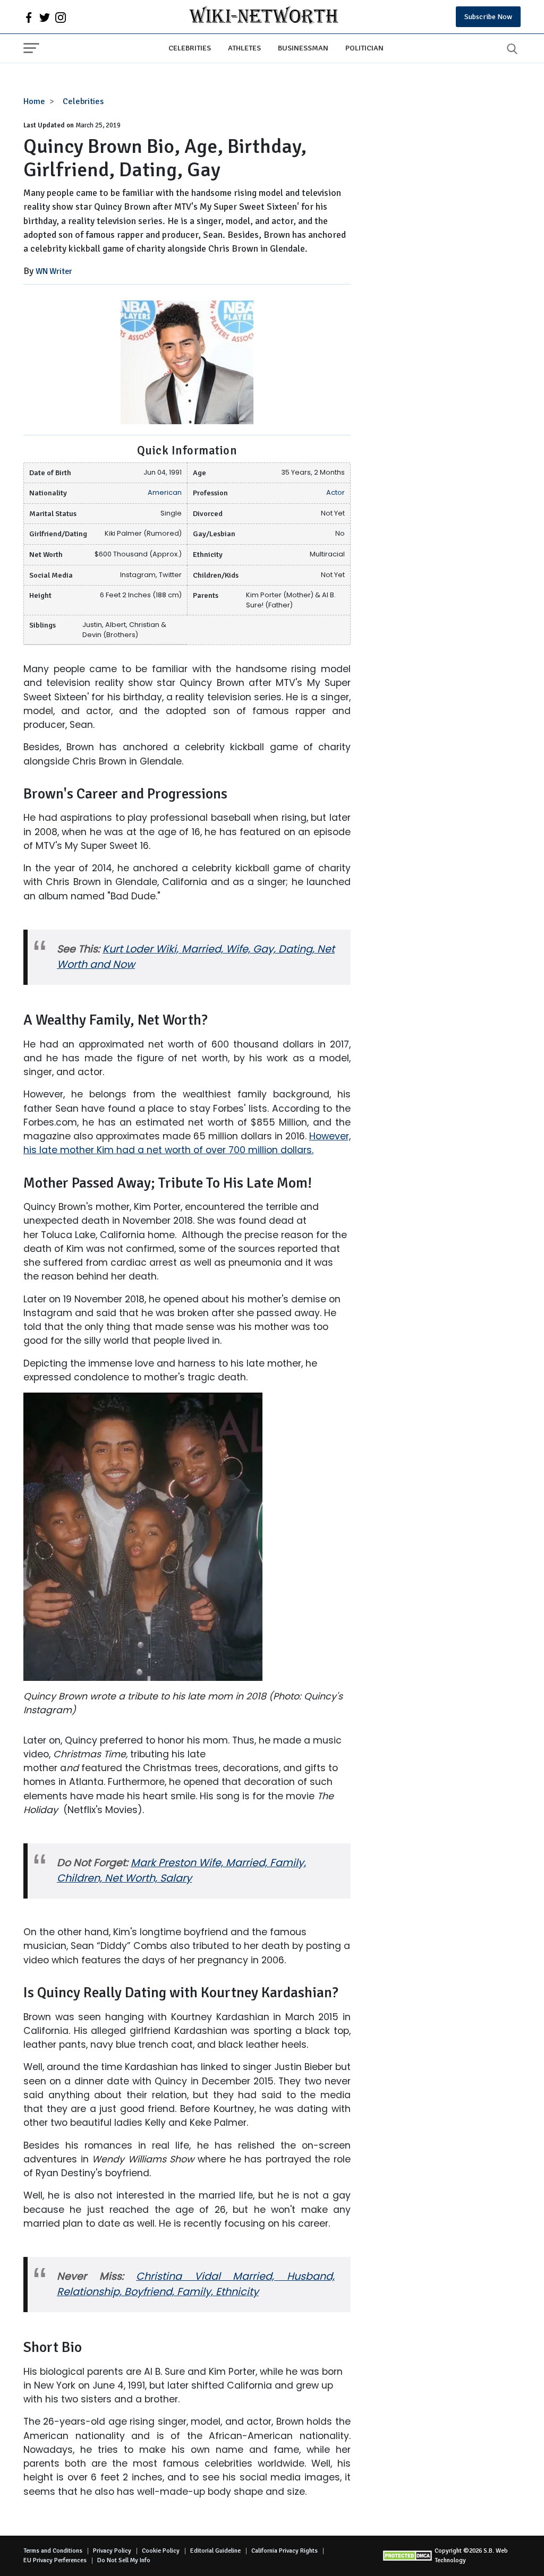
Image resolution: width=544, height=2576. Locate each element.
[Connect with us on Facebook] (29, 17)
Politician (364, 48)
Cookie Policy (161, 2551)
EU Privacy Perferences (55, 2560)
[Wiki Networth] (264, 17)
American (165, 492)
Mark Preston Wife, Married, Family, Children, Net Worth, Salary (181, 1870)
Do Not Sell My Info (124, 2560)
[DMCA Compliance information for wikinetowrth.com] (408, 2556)
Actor (335, 492)
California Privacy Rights (284, 2551)
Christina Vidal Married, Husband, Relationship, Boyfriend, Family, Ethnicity (196, 2284)
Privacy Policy (112, 2551)
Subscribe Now (488, 17)
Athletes (244, 48)
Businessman (303, 48)
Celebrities (190, 48)
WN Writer (54, 271)
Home (34, 101)
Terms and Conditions (53, 2551)
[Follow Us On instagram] (61, 17)
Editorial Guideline (215, 2551)
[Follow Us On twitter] (45, 17)
